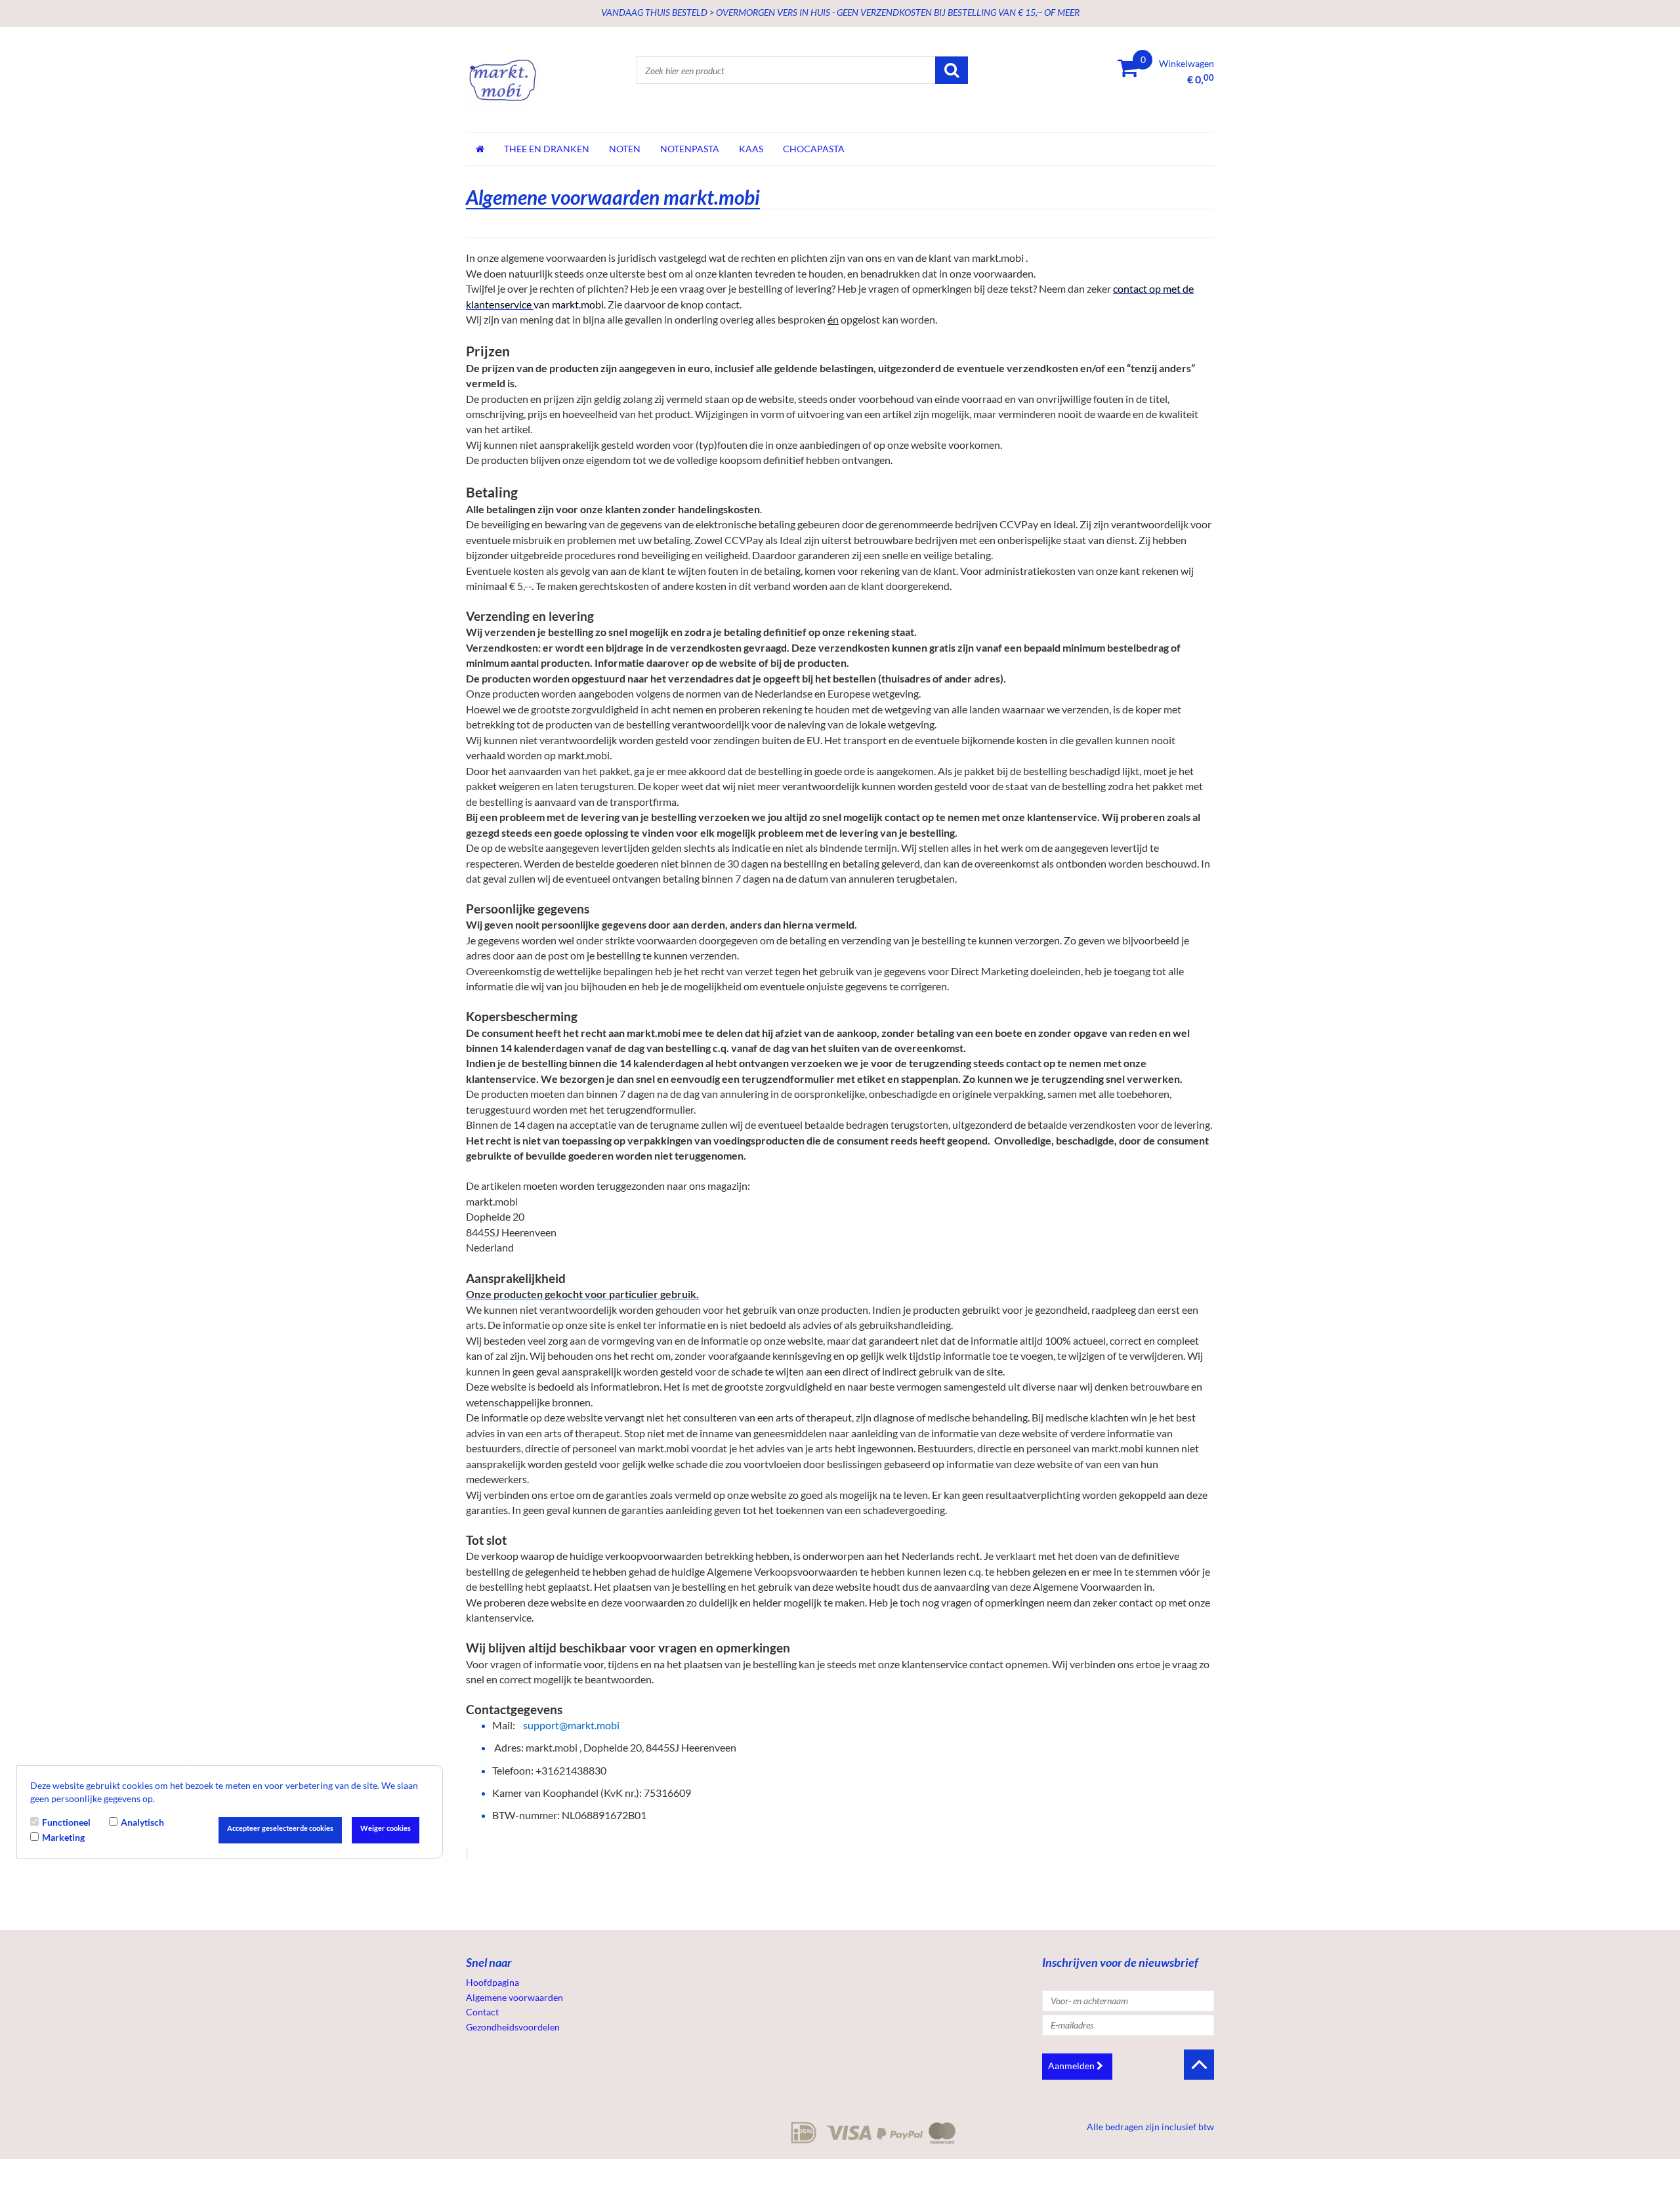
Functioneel (66, 1822)
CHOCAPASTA (814, 149)
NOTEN (625, 149)
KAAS (751, 149)
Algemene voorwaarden (514, 1997)
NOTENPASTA (690, 149)
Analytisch (142, 1822)
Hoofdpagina (493, 1982)
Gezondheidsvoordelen (513, 2027)
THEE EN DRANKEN (547, 149)
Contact (482, 2012)
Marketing (63, 1837)
